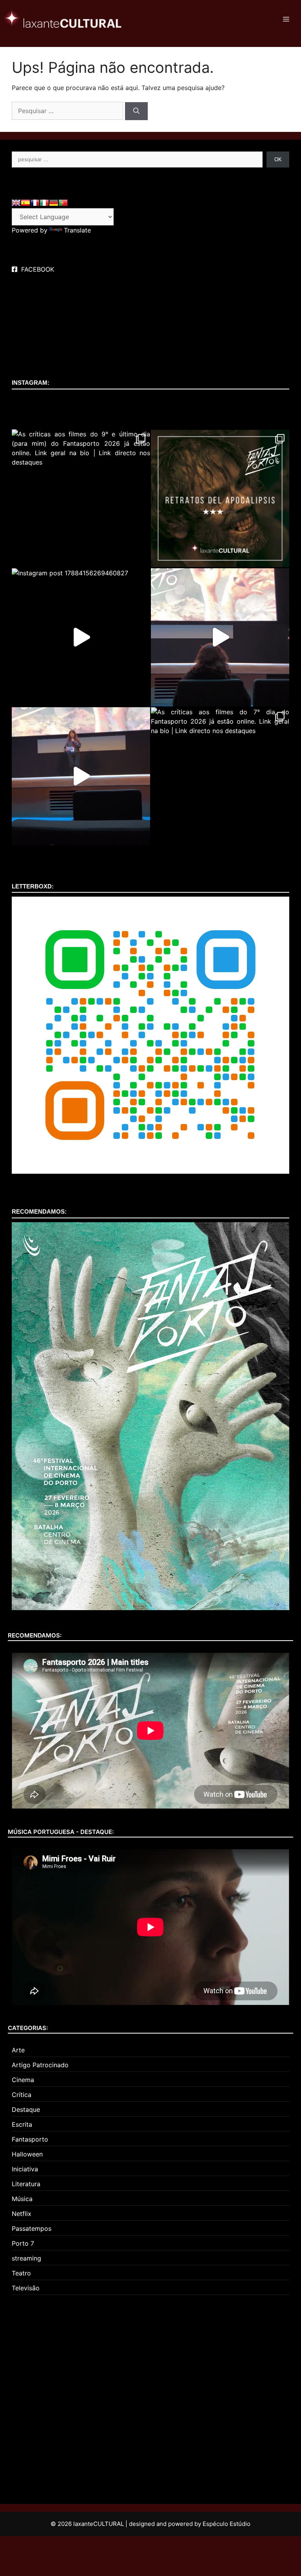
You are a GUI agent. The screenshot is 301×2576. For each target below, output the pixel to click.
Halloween (27, 2154)
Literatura (26, 2184)
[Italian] (44, 203)
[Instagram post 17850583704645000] (81, 776)
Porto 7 (23, 2243)
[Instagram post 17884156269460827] (81, 637)
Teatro (21, 2273)
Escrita (22, 2124)
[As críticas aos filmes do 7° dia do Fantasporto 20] (220, 776)
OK (278, 159)
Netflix (22, 2214)
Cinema (23, 2080)
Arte (18, 2050)
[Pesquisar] (136, 111)
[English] (16, 203)
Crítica (22, 2095)
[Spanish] (25, 203)
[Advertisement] (65, 2394)
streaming (26, 2258)
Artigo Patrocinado (40, 2065)
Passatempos (32, 2228)
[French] (35, 203)
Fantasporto (30, 2139)
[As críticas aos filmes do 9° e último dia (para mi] (81, 498)
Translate (77, 230)
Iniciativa (25, 2169)
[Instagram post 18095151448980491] (220, 637)
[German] (54, 203)
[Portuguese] (63, 203)
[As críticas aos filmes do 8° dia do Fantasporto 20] (220, 498)
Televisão (26, 2288)
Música (22, 2199)
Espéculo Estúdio (227, 2524)
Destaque (26, 2109)
